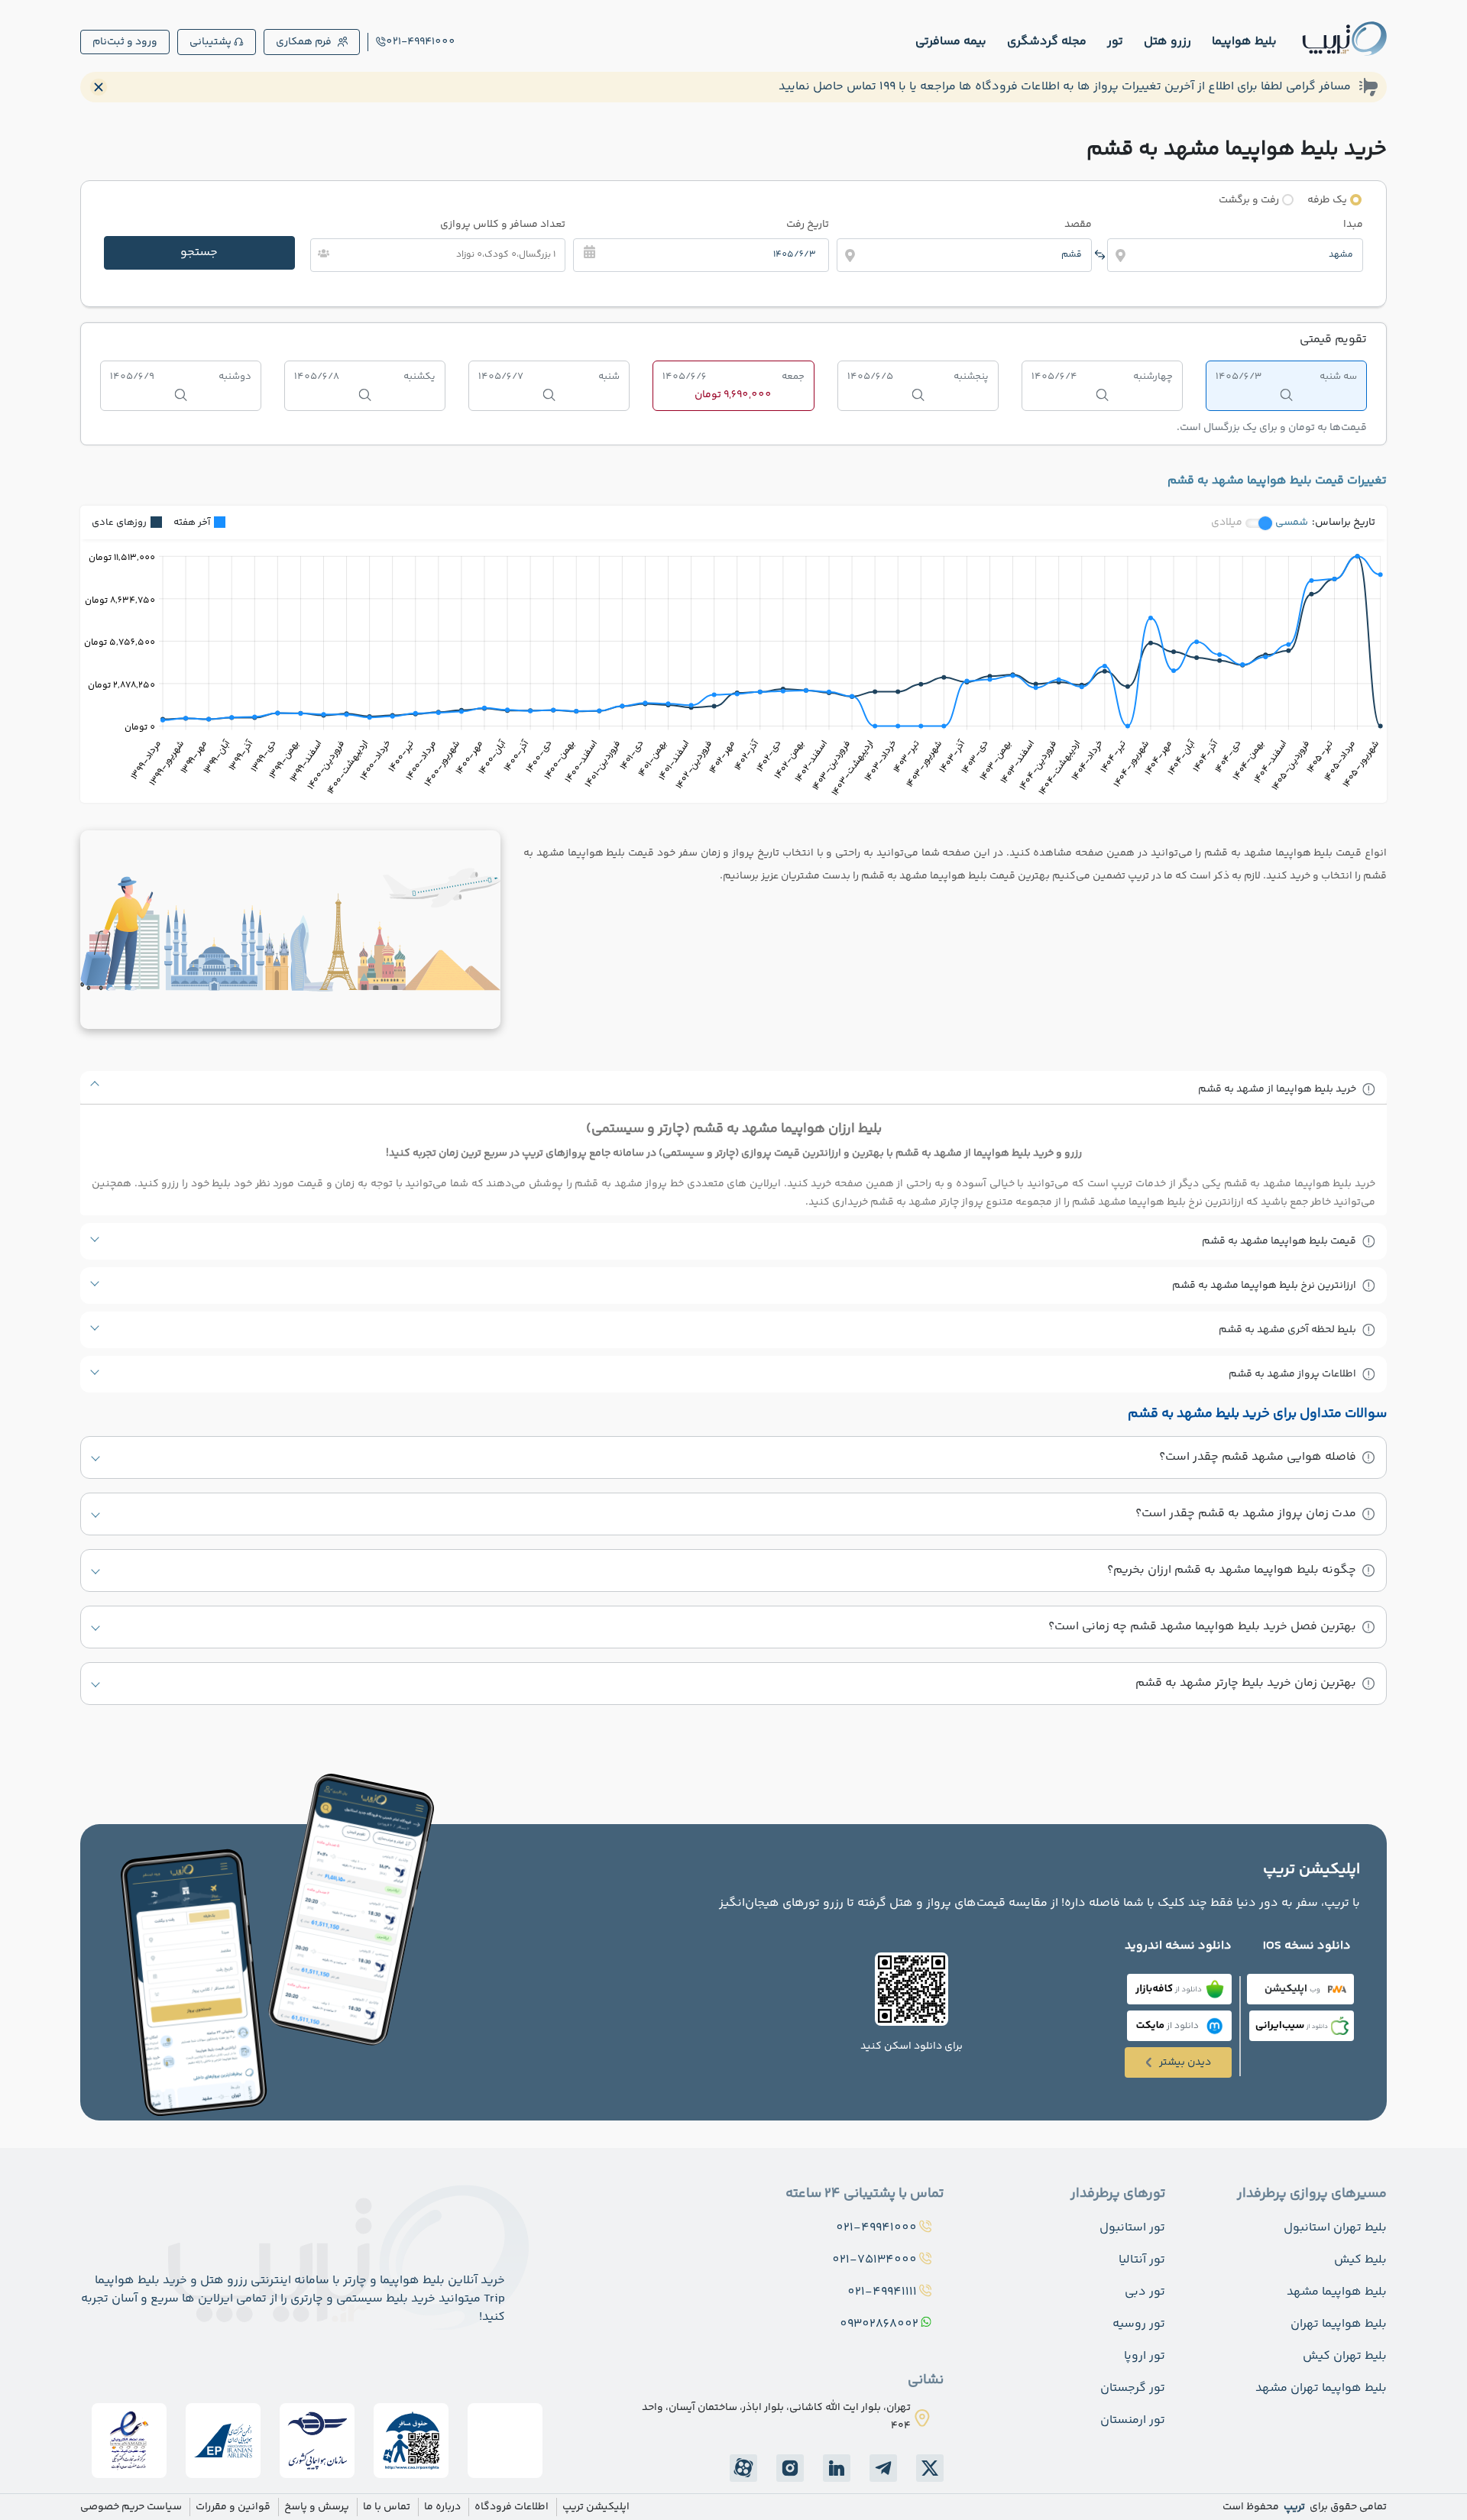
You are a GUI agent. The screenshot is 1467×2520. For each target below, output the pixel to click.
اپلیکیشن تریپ (596, 2507)
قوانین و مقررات (233, 2507)
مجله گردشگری (1047, 42)
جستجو (199, 252)
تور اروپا (1145, 2356)
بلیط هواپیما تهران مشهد (1321, 2388)
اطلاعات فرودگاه (512, 2507)
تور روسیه (1139, 2324)
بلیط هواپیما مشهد (1337, 2292)
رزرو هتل (1167, 42)
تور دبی (1145, 2292)
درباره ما (442, 2507)
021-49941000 (421, 42)
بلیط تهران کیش (1345, 2356)
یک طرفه (1327, 200)
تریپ (1293, 2507)
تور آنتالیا (1142, 2260)
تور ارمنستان (1133, 2420)
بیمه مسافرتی (951, 42)
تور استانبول (1132, 2228)
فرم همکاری (304, 42)
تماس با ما (387, 2507)
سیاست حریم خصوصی (131, 2507)
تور (1115, 42)
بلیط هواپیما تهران (1339, 2324)
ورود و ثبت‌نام (125, 42)
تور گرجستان (1133, 2388)
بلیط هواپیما (1244, 42)
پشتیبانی (210, 42)
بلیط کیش (1360, 2260)
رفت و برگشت (1249, 200)
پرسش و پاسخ (317, 2507)
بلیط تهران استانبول (1335, 2228)
